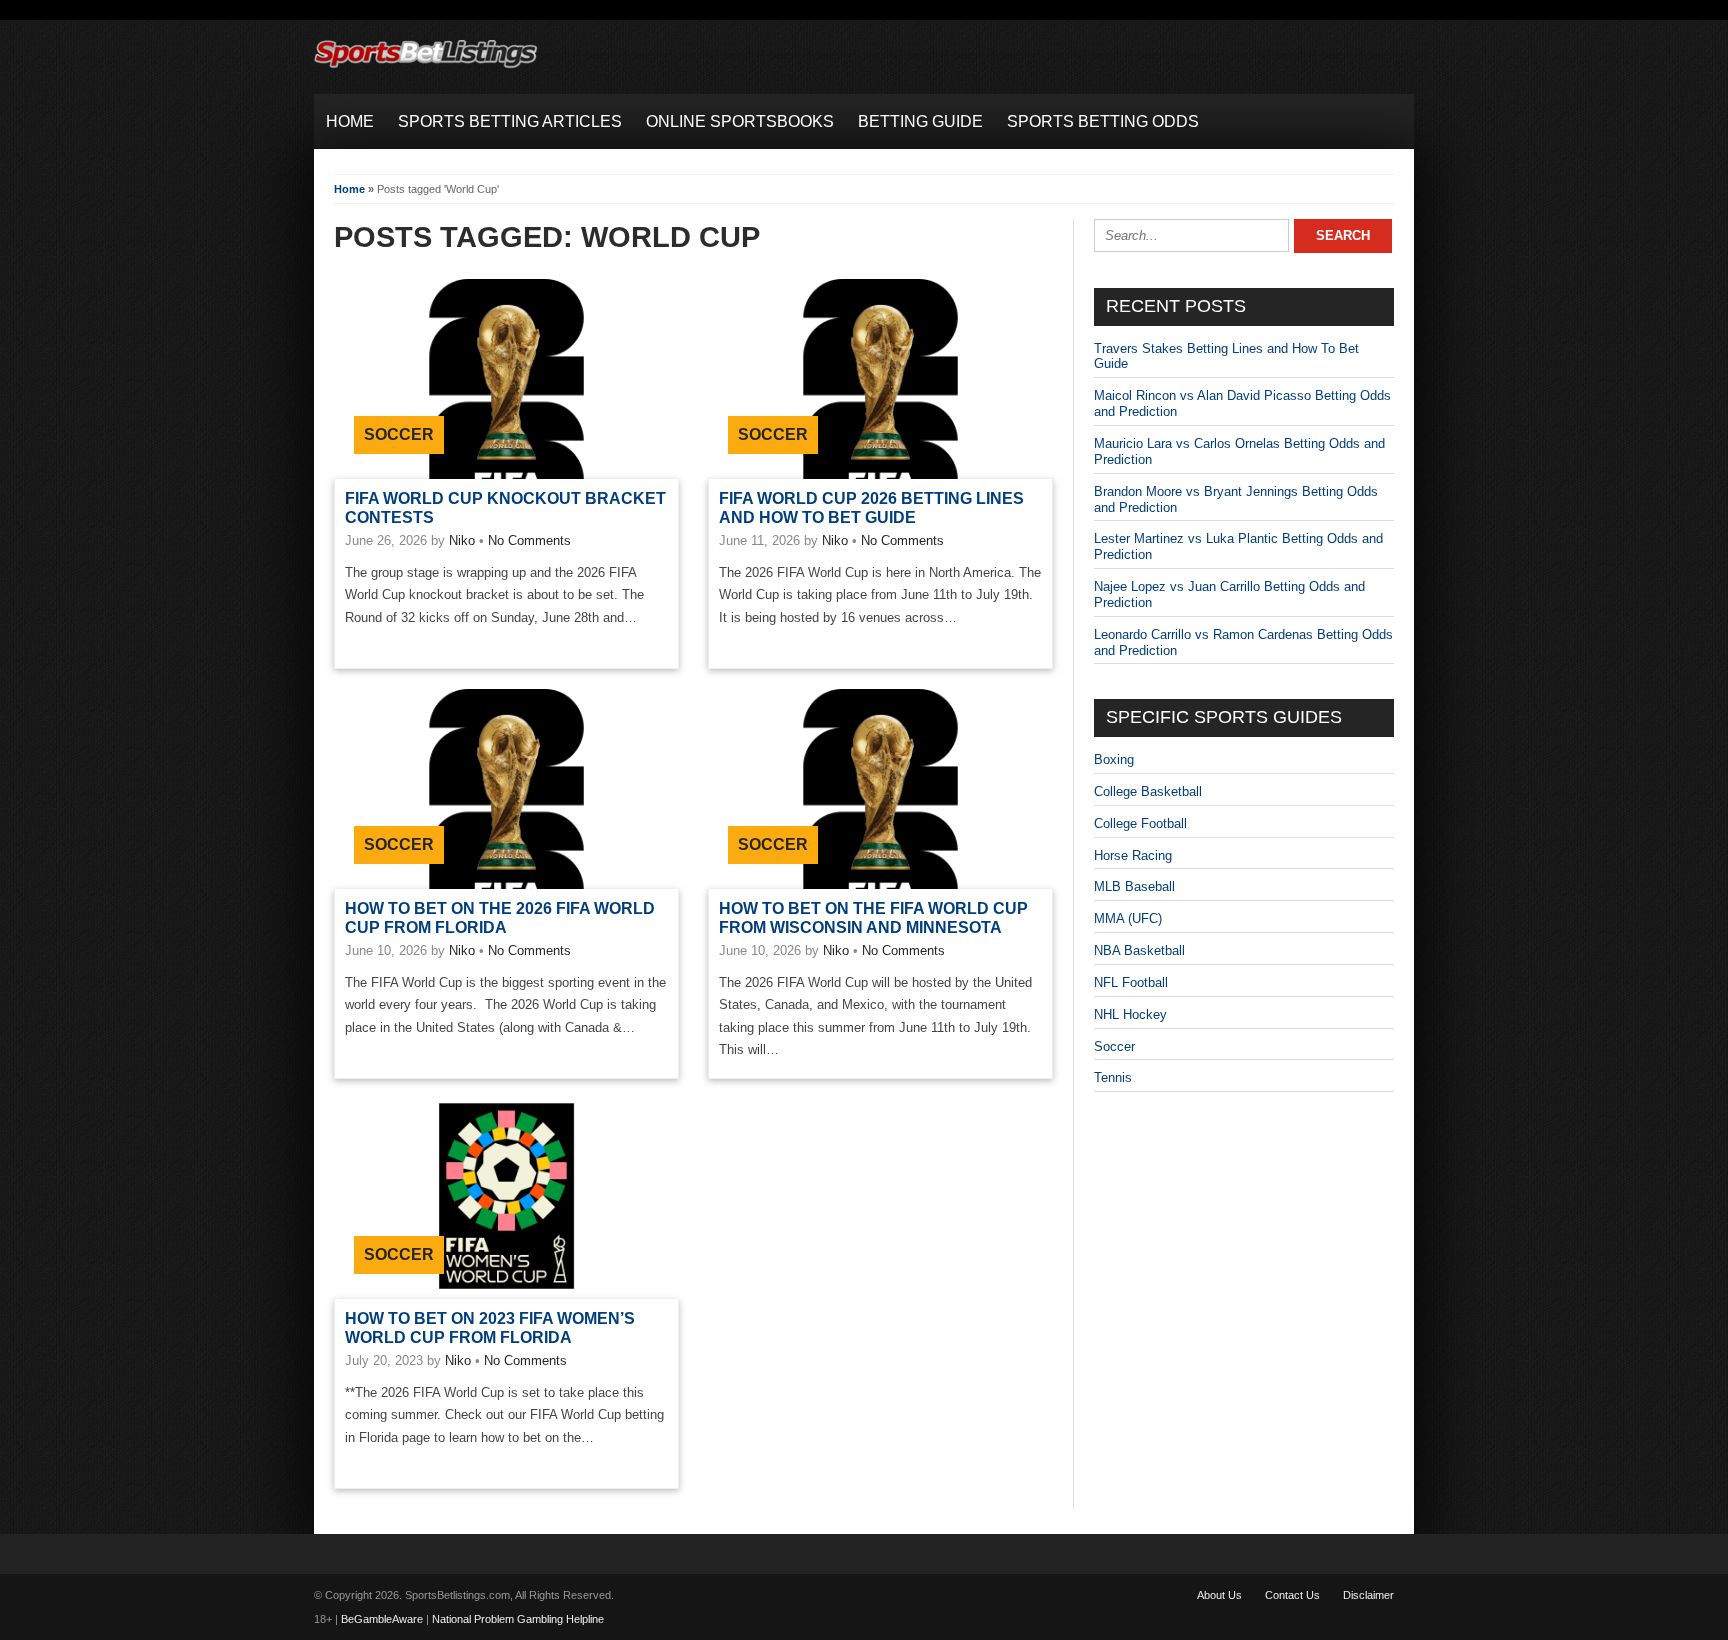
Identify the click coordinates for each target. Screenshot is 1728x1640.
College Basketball (1148, 791)
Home (349, 189)
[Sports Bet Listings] (426, 68)
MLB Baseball (1134, 886)
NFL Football (1131, 982)
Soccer (399, 434)
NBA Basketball (1139, 950)
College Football (1140, 823)
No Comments (529, 540)
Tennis (1113, 1077)
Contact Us (1292, 1595)
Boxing (1114, 759)
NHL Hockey (1130, 1014)
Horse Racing (1133, 855)
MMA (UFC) (1128, 918)
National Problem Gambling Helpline (518, 1619)
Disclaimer (1368, 1595)
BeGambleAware (382, 1619)
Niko (462, 540)
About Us (1219, 1595)
